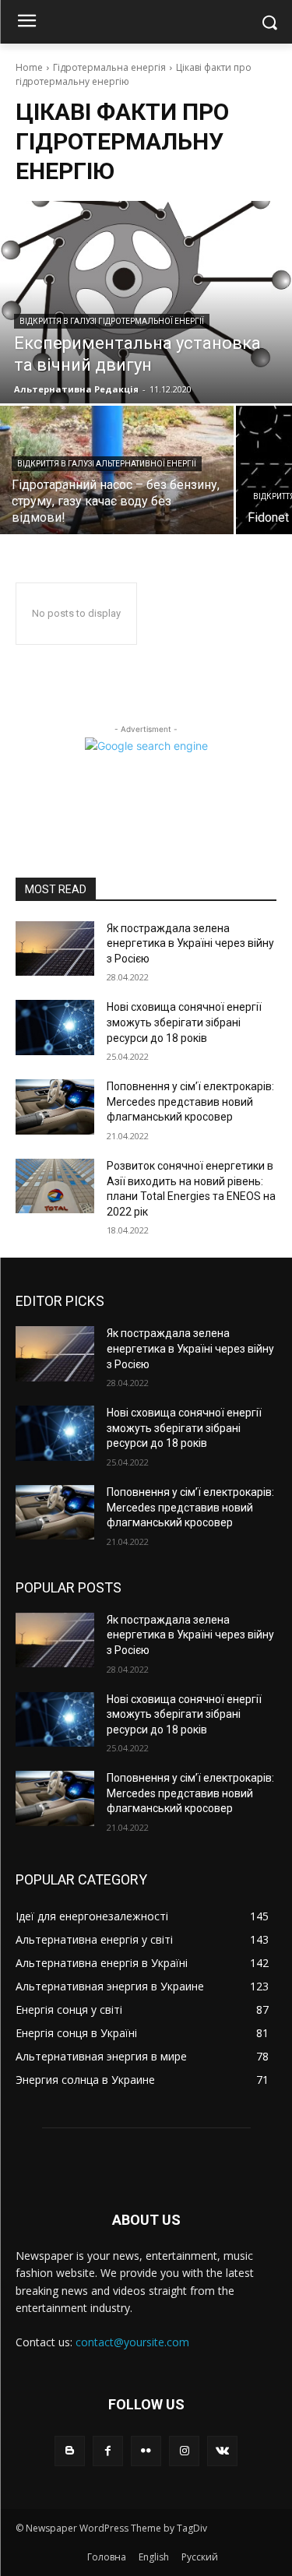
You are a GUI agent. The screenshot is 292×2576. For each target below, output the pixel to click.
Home (29, 67)
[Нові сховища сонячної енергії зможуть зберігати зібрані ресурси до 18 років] (55, 1027)
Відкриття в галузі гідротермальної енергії (112, 321)
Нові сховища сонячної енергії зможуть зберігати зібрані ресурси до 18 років (184, 1022)
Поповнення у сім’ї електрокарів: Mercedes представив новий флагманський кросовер (190, 1101)
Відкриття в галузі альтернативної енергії (107, 464)
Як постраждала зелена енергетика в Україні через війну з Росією (190, 943)
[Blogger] (70, 2451)
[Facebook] (108, 2451)
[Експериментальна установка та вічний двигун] (146, 302)
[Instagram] (184, 2451)
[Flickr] (146, 2451)
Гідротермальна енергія (109, 67)
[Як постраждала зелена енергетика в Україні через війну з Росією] (55, 948)
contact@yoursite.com (132, 2342)
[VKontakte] (222, 2451)
